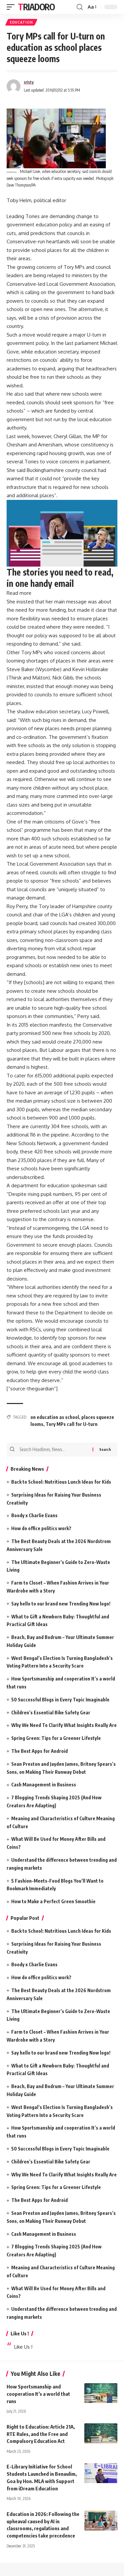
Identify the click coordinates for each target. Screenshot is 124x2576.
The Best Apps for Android (40, 1751)
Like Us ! (20, 2333)
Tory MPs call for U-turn (72, 1424)
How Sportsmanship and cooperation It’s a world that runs (38, 2394)
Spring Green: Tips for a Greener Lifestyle (56, 1738)
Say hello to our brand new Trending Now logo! (61, 1604)
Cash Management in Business (44, 1785)
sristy (29, 82)
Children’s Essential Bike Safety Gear (51, 1713)
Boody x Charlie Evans (34, 1515)
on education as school (55, 1417)
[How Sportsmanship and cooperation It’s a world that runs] (101, 2393)
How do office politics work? (41, 1528)
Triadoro (36, 7)
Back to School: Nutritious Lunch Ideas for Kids (61, 1482)
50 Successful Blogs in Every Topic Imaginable (60, 1700)
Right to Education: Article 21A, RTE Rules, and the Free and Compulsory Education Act (41, 2434)
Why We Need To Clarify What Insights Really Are (64, 1725)
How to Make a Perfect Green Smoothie (53, 1901)
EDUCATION (21, 22)
